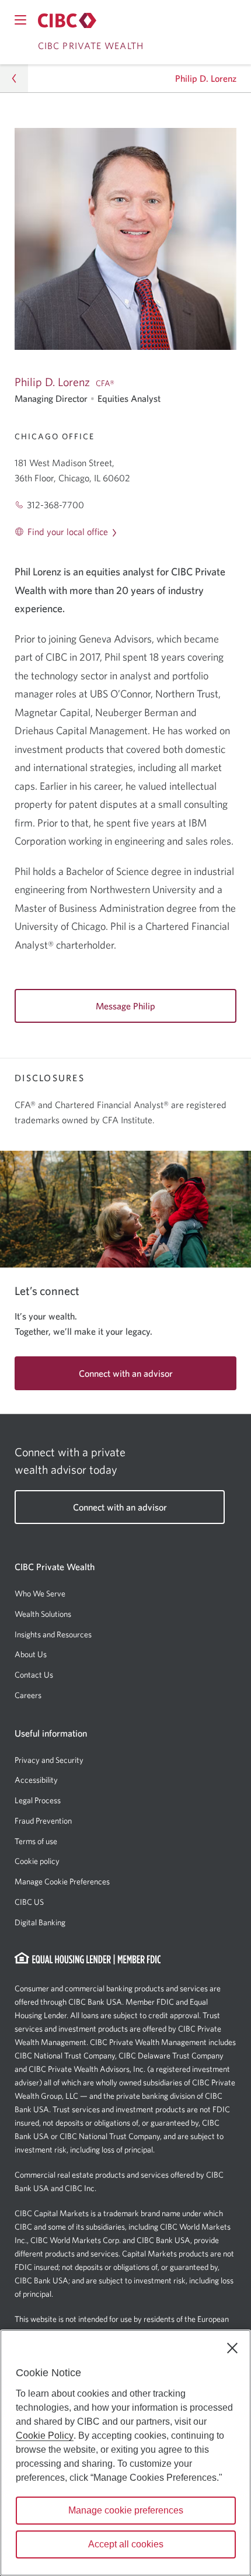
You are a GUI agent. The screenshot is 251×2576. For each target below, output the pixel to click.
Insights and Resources (53, 1634)
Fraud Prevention (43, 1821)
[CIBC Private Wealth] (67, 20)
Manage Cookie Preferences (62, 1881)
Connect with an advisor (126, 1373)
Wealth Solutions (43, 1614)
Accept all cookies (126, 2544)
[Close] (232, 2348)
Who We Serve (40, 1593)
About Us (31, 1654)
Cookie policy (37, 1861)
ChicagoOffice (55, 436)
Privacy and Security (49, 1760)
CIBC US (29, 1902)
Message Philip (125, 1006)
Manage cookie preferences (126, 2510)
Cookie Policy (45, 2436)
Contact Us (34, 1675)
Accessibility (36, 1780)
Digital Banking (40, 1922)
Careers (28, 1695)
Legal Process (38, 1800)
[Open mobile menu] (20, 20)
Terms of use (36, 1841)
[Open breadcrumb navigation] (14, 78)
